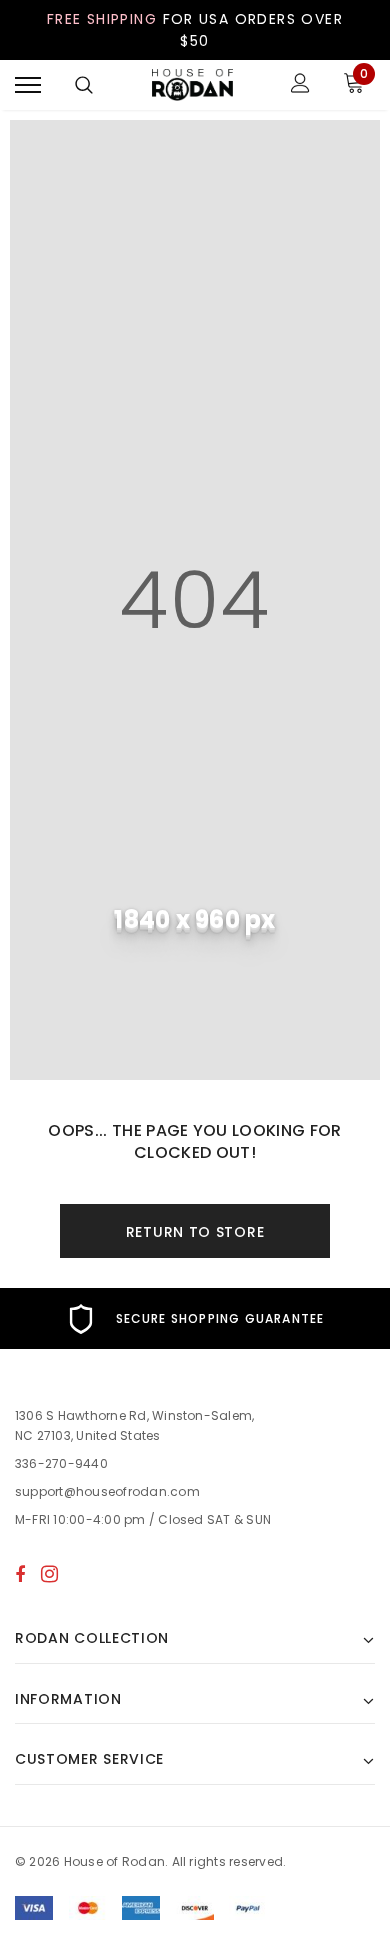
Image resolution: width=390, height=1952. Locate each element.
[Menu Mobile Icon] (28, 85)
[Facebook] (20, 1574)
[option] (195, 1318)
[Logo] (193, 85)
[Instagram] (49, 1574)
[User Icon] (300, 85)
